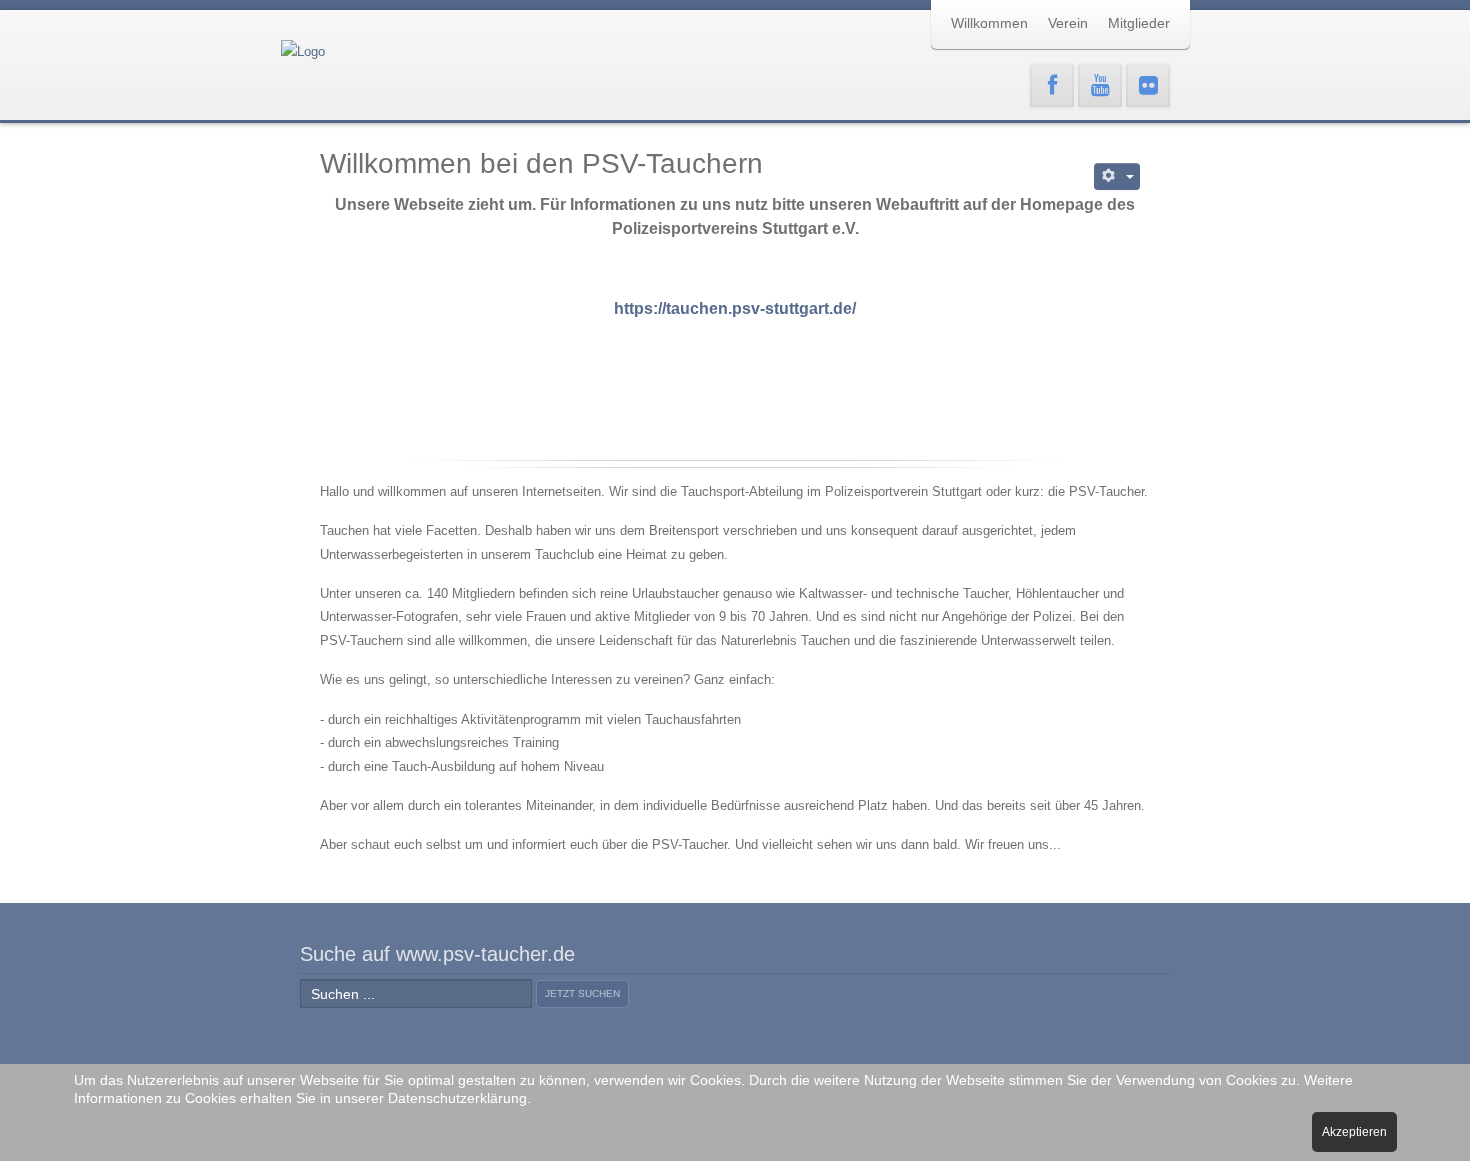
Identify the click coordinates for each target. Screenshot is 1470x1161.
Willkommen (989, 23)
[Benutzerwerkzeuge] (1117, 176)
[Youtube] (1100, 86)
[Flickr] (1148, 86)
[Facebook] (1052, 86)
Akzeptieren (1354, 1132)
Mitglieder (1139, 23)
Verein (1068, 23)
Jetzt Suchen (582, 993)
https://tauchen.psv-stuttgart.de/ (735, 308)
